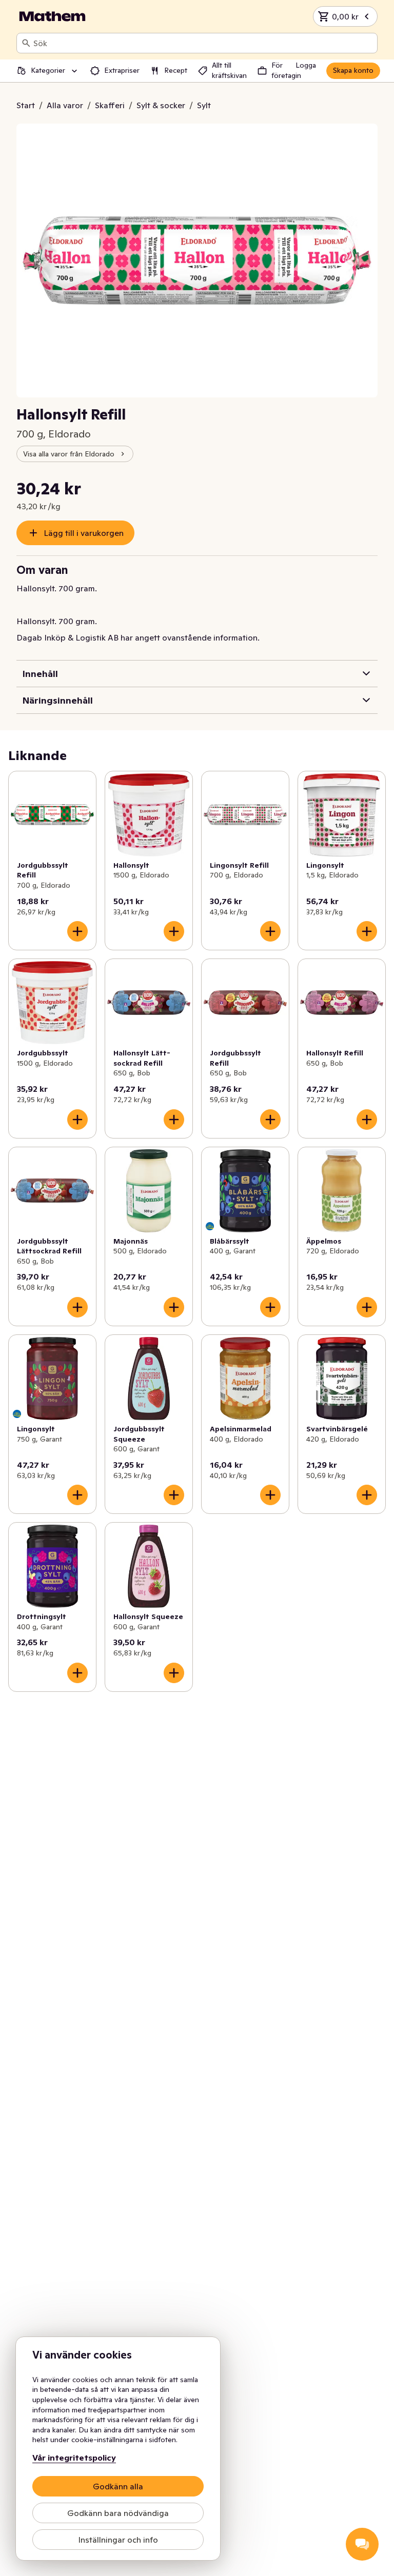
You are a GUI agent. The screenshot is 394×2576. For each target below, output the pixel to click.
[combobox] (203, 43)
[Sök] (26, 43)
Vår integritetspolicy (74, 2458)
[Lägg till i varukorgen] (77, 931)
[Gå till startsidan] (52, 16)
